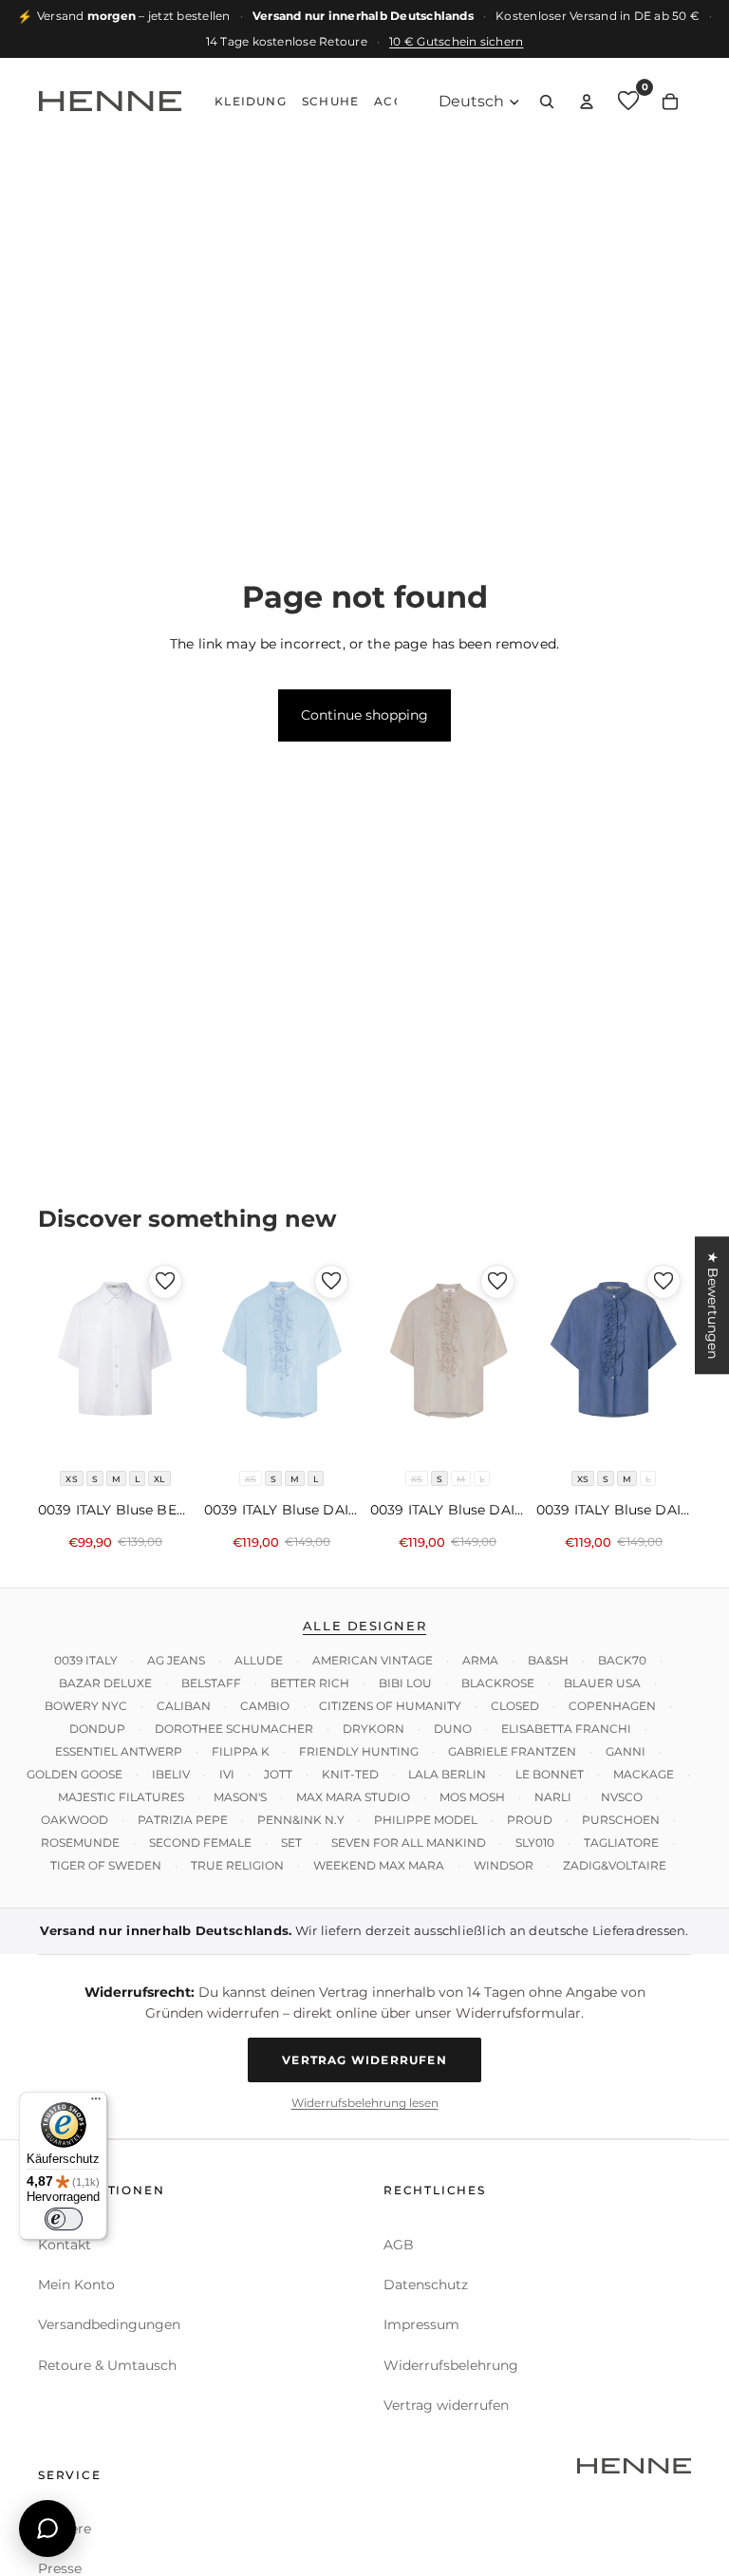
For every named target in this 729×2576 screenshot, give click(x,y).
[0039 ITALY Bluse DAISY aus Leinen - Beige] (448, 1357)
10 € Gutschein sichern (456, 41)
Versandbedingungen (109, 2324)
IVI (227, 1774)
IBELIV (171, 1774)
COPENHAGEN (612, 1706)
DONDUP (97, 1729)
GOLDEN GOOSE (75, 1774)
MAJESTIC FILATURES (121, 1797)
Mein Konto (76, 2285)
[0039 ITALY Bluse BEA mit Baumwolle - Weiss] (115, 1357)
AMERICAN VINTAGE (373, 1660)
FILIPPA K (241, 1751)
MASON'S (240, 1797)
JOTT (278, 1774)
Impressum (421, 2324)
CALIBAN (184, 1706)
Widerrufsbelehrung (451, 2365)
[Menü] (96, 2103)
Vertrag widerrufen (364, 2059)
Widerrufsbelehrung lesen (365, 2103)
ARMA (480, 1660)
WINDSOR (504, 1865)
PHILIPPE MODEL (426, 1820)
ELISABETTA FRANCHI (566, 1729)
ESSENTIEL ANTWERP (119, 1751)
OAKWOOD (75, 1820)
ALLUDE (259, 1660)
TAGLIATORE (621, 1843)
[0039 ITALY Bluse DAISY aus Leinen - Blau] (614, 1357)
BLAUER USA (602, 1683)
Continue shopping (364, 715)
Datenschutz (426, 2285)
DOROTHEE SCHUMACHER (234, 1729)
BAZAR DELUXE (105, 1683)
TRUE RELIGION (237, 1865)
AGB (399, 2244)
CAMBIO (265, 1706)
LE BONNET (550, 1774)
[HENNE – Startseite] (110, 102)
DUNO (453, 1729)
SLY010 (535, 1843)
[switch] (64, 2219)
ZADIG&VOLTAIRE (615, 1865)
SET (291, 1843)
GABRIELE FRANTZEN (512, 1751)
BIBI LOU (405, 1683)
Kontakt (65, 2244)
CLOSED (515, 1706)
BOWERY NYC (86, 1706)
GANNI (626, 1751)
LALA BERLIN (447, 1774)
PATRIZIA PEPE (183, 1820)
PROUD (530, 1820)
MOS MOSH (472, 1797)
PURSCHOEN (621, 1820)
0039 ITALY (86, 1660)
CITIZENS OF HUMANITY (390, 1706)
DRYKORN (374, 1729)
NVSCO (622, 1797)
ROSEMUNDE (80, 1843)
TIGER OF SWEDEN (106, 1865)
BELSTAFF (211, 1683)
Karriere (65, 2529)
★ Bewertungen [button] (713, 1305)
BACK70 (622, 1660)
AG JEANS (176, 1660)
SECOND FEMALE (200, 1843)
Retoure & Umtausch (107, 2365)
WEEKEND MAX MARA (379, 1865)
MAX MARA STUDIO (353, 1797)
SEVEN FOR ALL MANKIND (409, 1843)
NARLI (553, 1797)
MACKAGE (644, 1774)
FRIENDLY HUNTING (359, 1751)
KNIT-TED (350, 1774)
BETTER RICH (310, 1683)
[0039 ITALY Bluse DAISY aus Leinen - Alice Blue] (281, 1357)
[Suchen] (547, 102)
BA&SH (548, 1660)
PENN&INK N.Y (301, 1820)
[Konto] (587, 102)
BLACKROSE (498, 1683)
